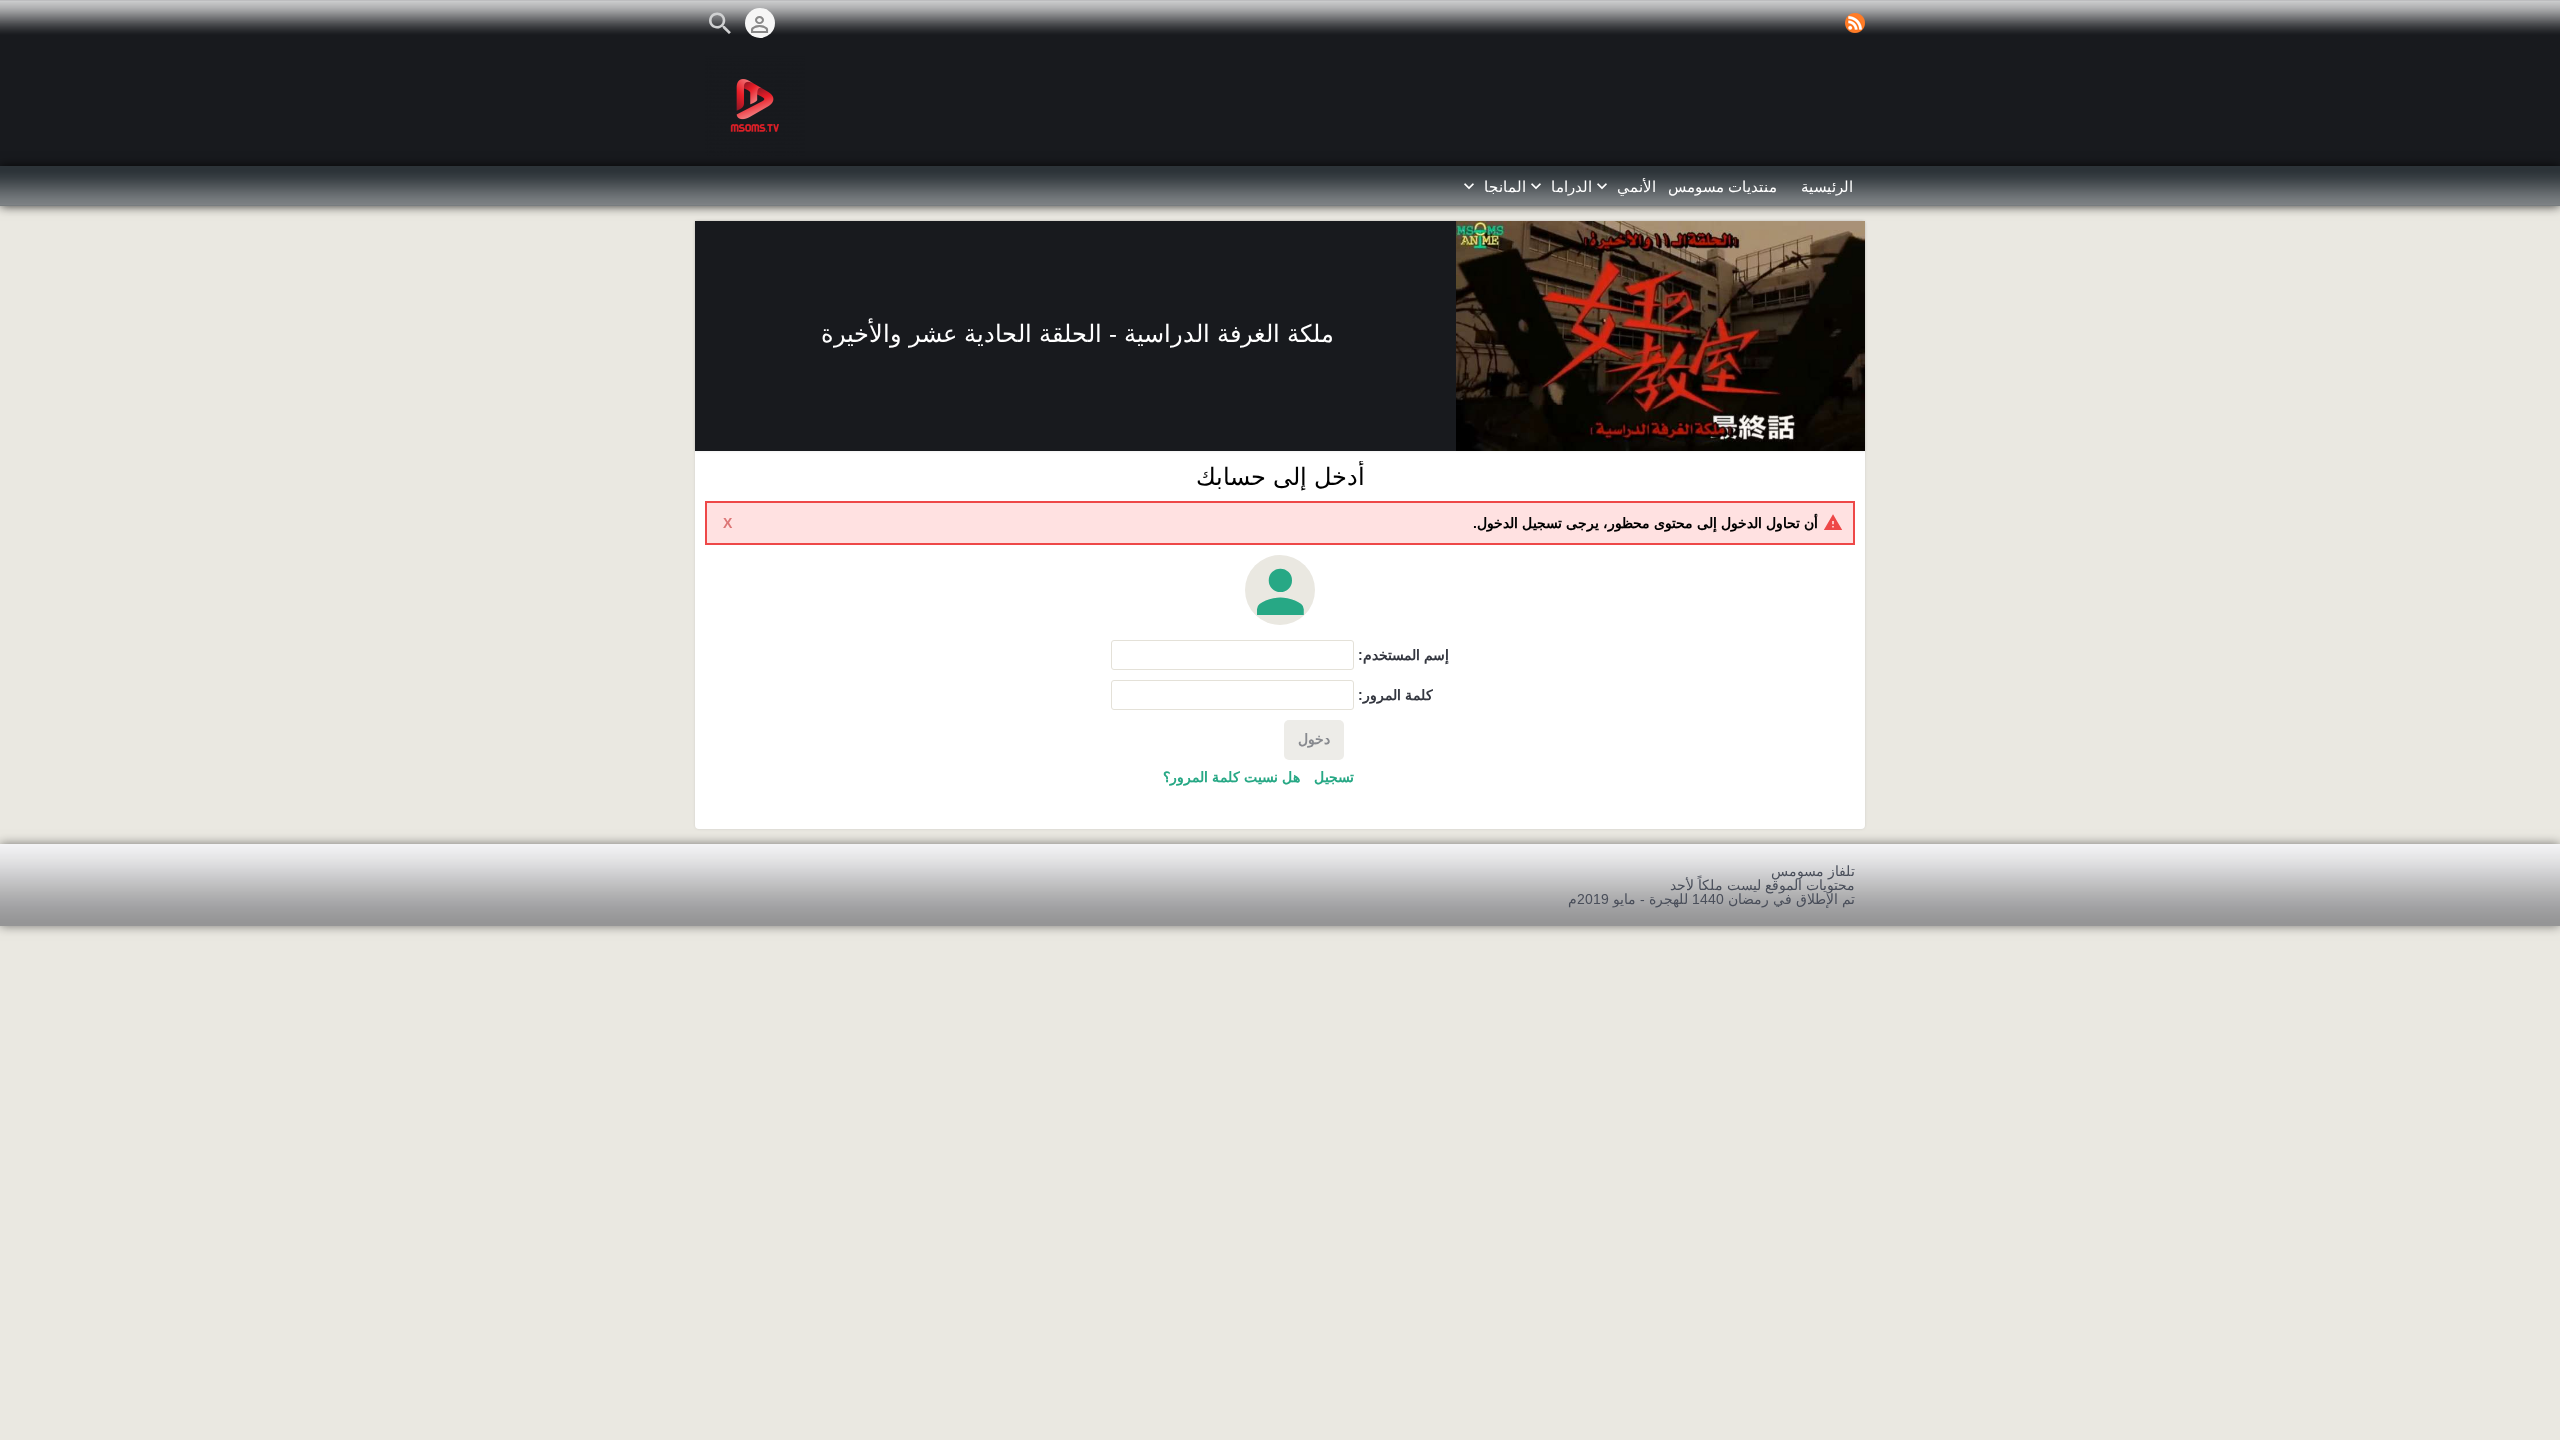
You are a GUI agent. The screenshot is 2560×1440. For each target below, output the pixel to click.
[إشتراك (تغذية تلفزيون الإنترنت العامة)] (1855, 23)
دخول (1314, 739)
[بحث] (720, 23)
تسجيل (1334, 777)
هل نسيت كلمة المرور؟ (1231, 777)
